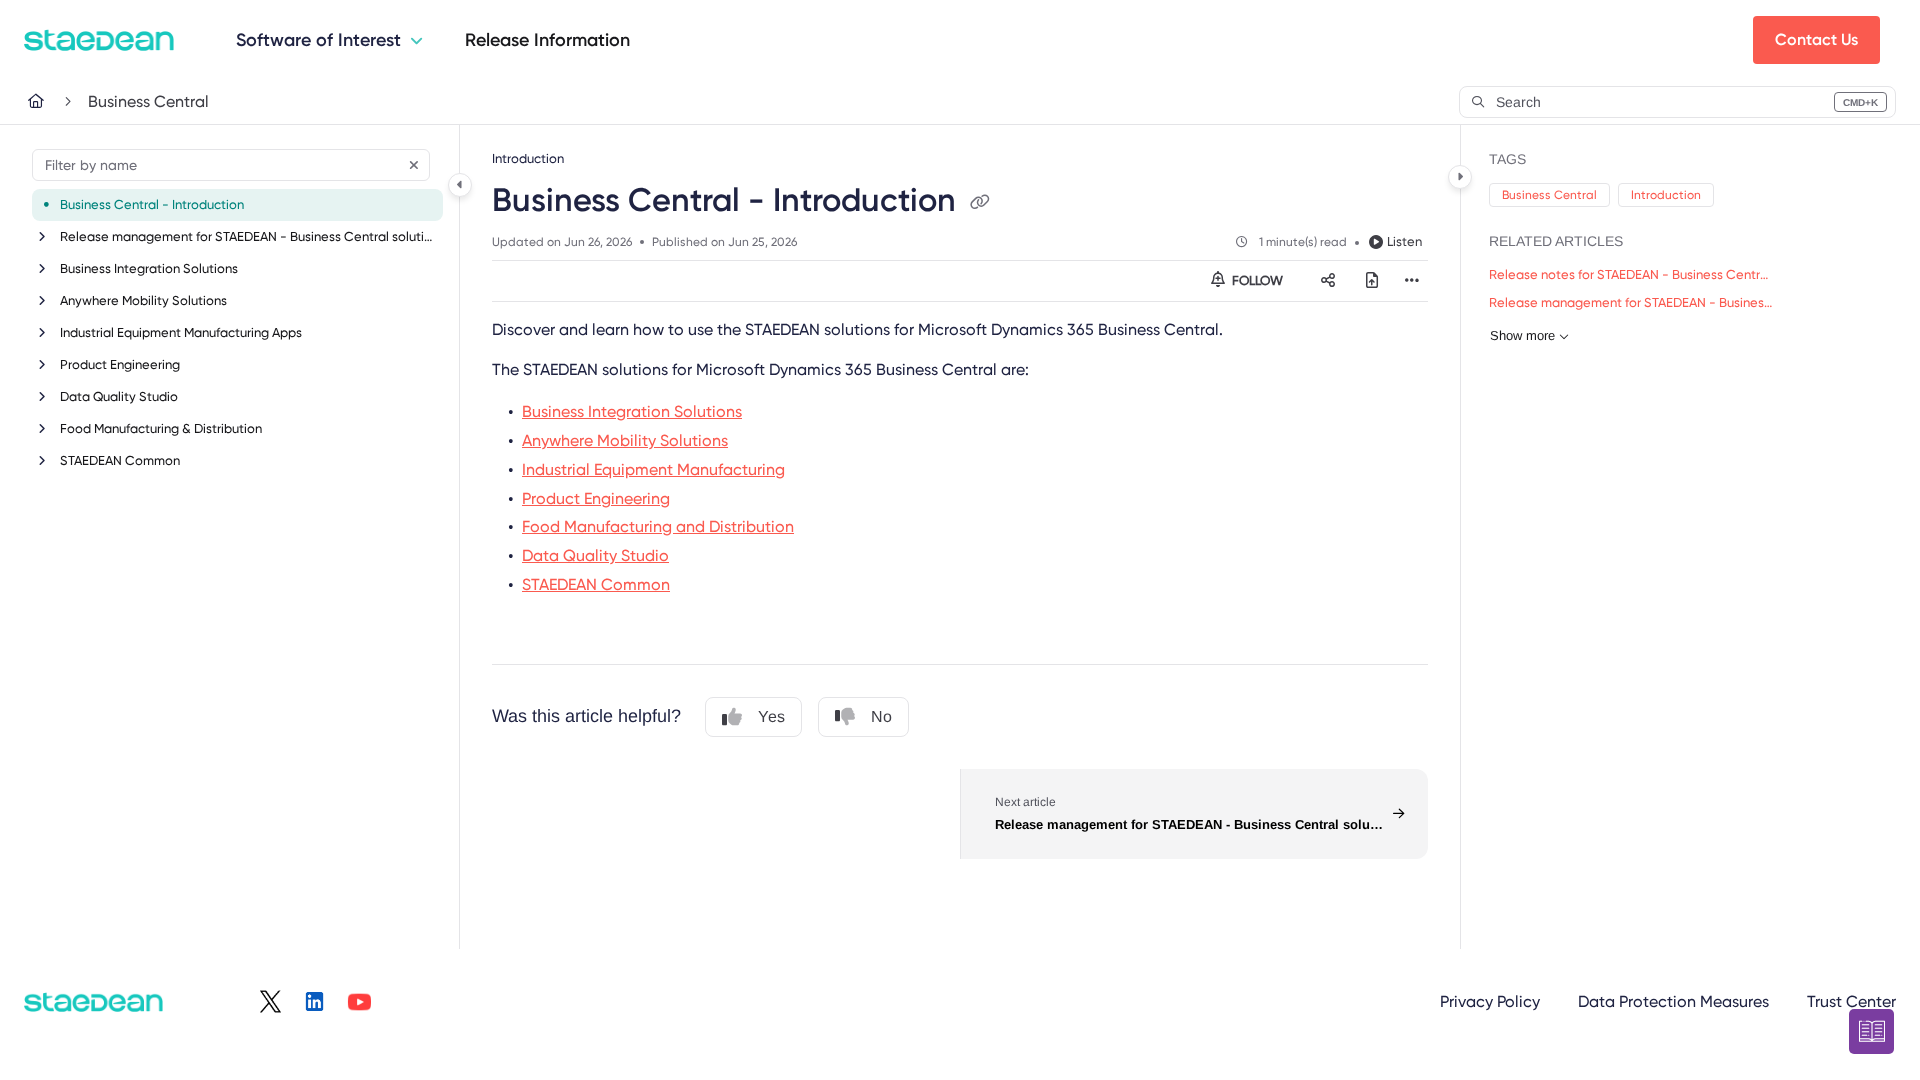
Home (50, 101)
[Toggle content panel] (1460, 177)
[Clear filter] (414, 165)
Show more (1522, 335)
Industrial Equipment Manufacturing (653, 469)
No (881, 716)
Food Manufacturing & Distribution (161, 428)
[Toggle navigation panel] (460, 185)
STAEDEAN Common (120, 460)
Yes (771, 716)
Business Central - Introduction (152, 204)
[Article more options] (1412, 281)
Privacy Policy (1490, 1001)
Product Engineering (120, 364)
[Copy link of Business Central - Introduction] (980, 203)
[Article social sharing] (1328, 281)
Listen (1404, 241)
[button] (1677, 102)
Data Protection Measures (1673, 1001)
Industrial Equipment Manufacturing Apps (181, 332)
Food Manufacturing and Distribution (658, 526)
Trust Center (1851, 1001)
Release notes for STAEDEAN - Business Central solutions (1632, 274)
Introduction (1666, 195)
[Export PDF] (1372, 281)
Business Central (148, 101)
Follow (1256, 280)
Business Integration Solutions (149, 268)
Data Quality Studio (119, 396)
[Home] (99, 40)
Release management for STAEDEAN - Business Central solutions (249, 236)
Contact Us (1816, 39)
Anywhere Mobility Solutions (143, 300)
